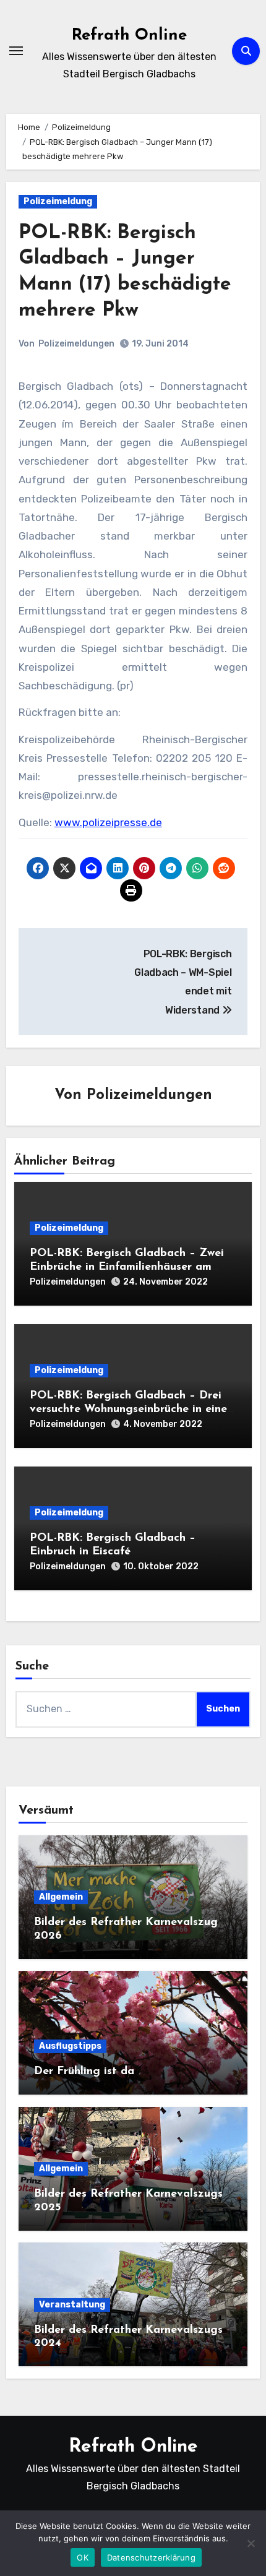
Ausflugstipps (70, 2046)
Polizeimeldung (58, 201)
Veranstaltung (72, 2305)
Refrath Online (129, 36)
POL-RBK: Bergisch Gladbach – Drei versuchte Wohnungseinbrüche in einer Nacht (131, 1409)
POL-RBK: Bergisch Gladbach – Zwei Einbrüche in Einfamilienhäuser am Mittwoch (127, 1267)
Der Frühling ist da (84, 2072)
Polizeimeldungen (76, 344)
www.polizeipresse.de (108, 822)
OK (83, 2557)
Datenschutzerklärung (151, 2557)
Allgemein (61, 1897)
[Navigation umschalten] (16, 51)
